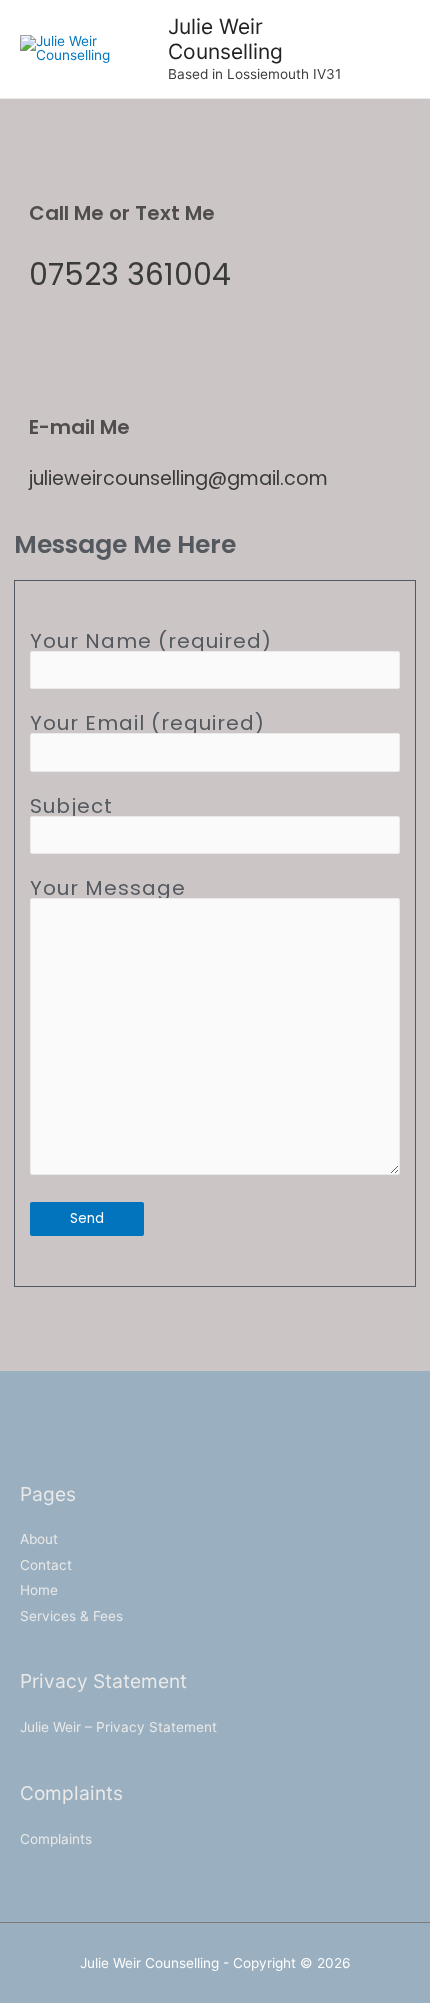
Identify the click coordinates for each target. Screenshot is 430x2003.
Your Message (108, 888)
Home (39, 1590)
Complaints (56, 1839)
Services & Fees (71, 1616)
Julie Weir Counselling (225, 39)
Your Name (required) (151, 641)
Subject (71, 806)
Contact (46, 1565)
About (39, 1539)
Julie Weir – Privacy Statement (118, 1727)
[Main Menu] (389, 49)
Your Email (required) (147, 723)
